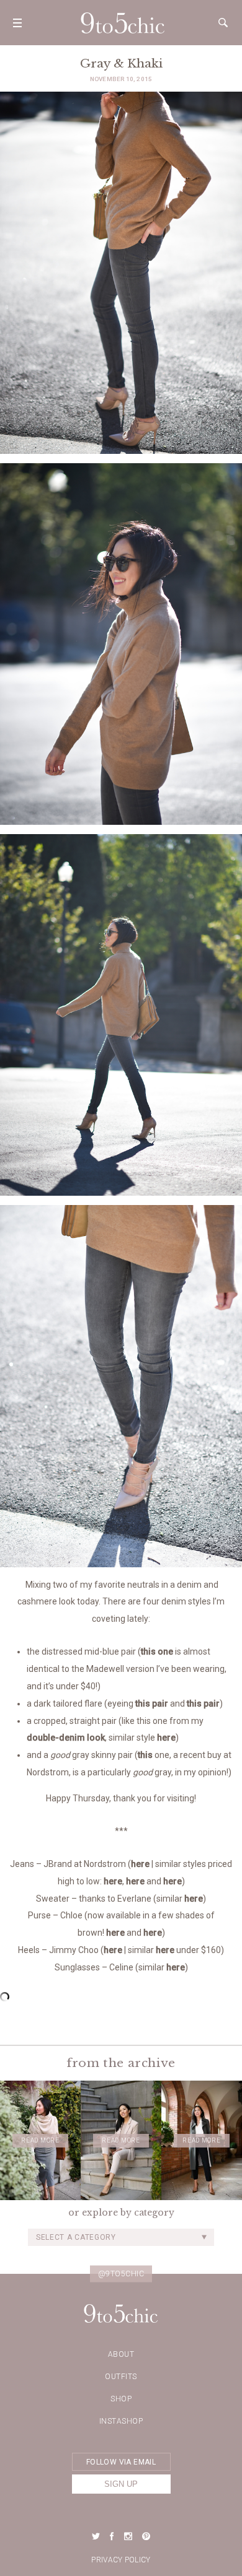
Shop (121, 2399)
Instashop (121, 2421)
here (166, 1738)
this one (157, 1651)
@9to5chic (121, 2274)
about (121, 2354)
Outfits (121, 2377)
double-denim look (66, 1738)
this (145, 1755)
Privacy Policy (121, 2560)
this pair (152, 1704)
